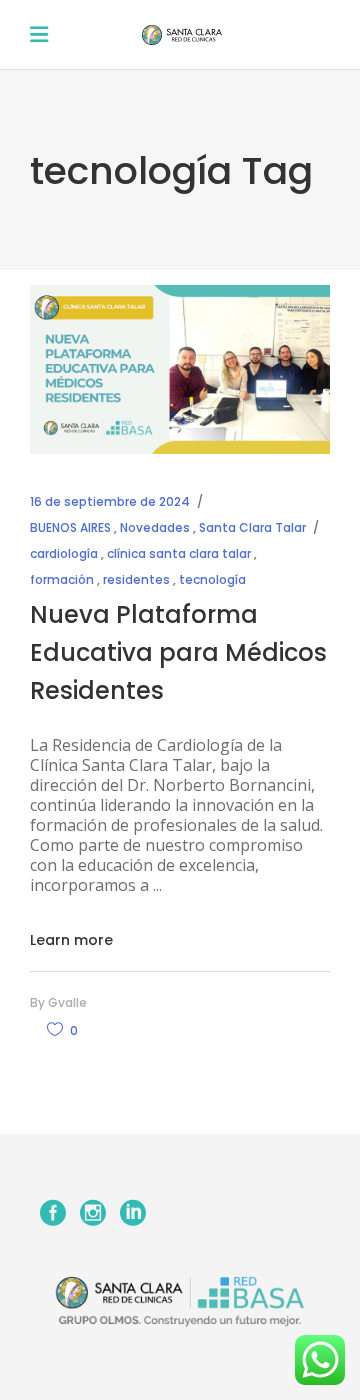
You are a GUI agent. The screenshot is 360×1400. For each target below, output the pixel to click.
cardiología (64, 553)
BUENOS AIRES (70, 527)
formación (62, 579)
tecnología (212, 579)
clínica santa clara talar (179, 553)
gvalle (67, 1002)
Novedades (155, 527)
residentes (136, 579)
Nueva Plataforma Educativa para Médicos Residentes (178, 652)
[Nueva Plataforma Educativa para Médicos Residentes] (180, 369)
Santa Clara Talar (252, 527)
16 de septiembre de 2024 (110, 501)
